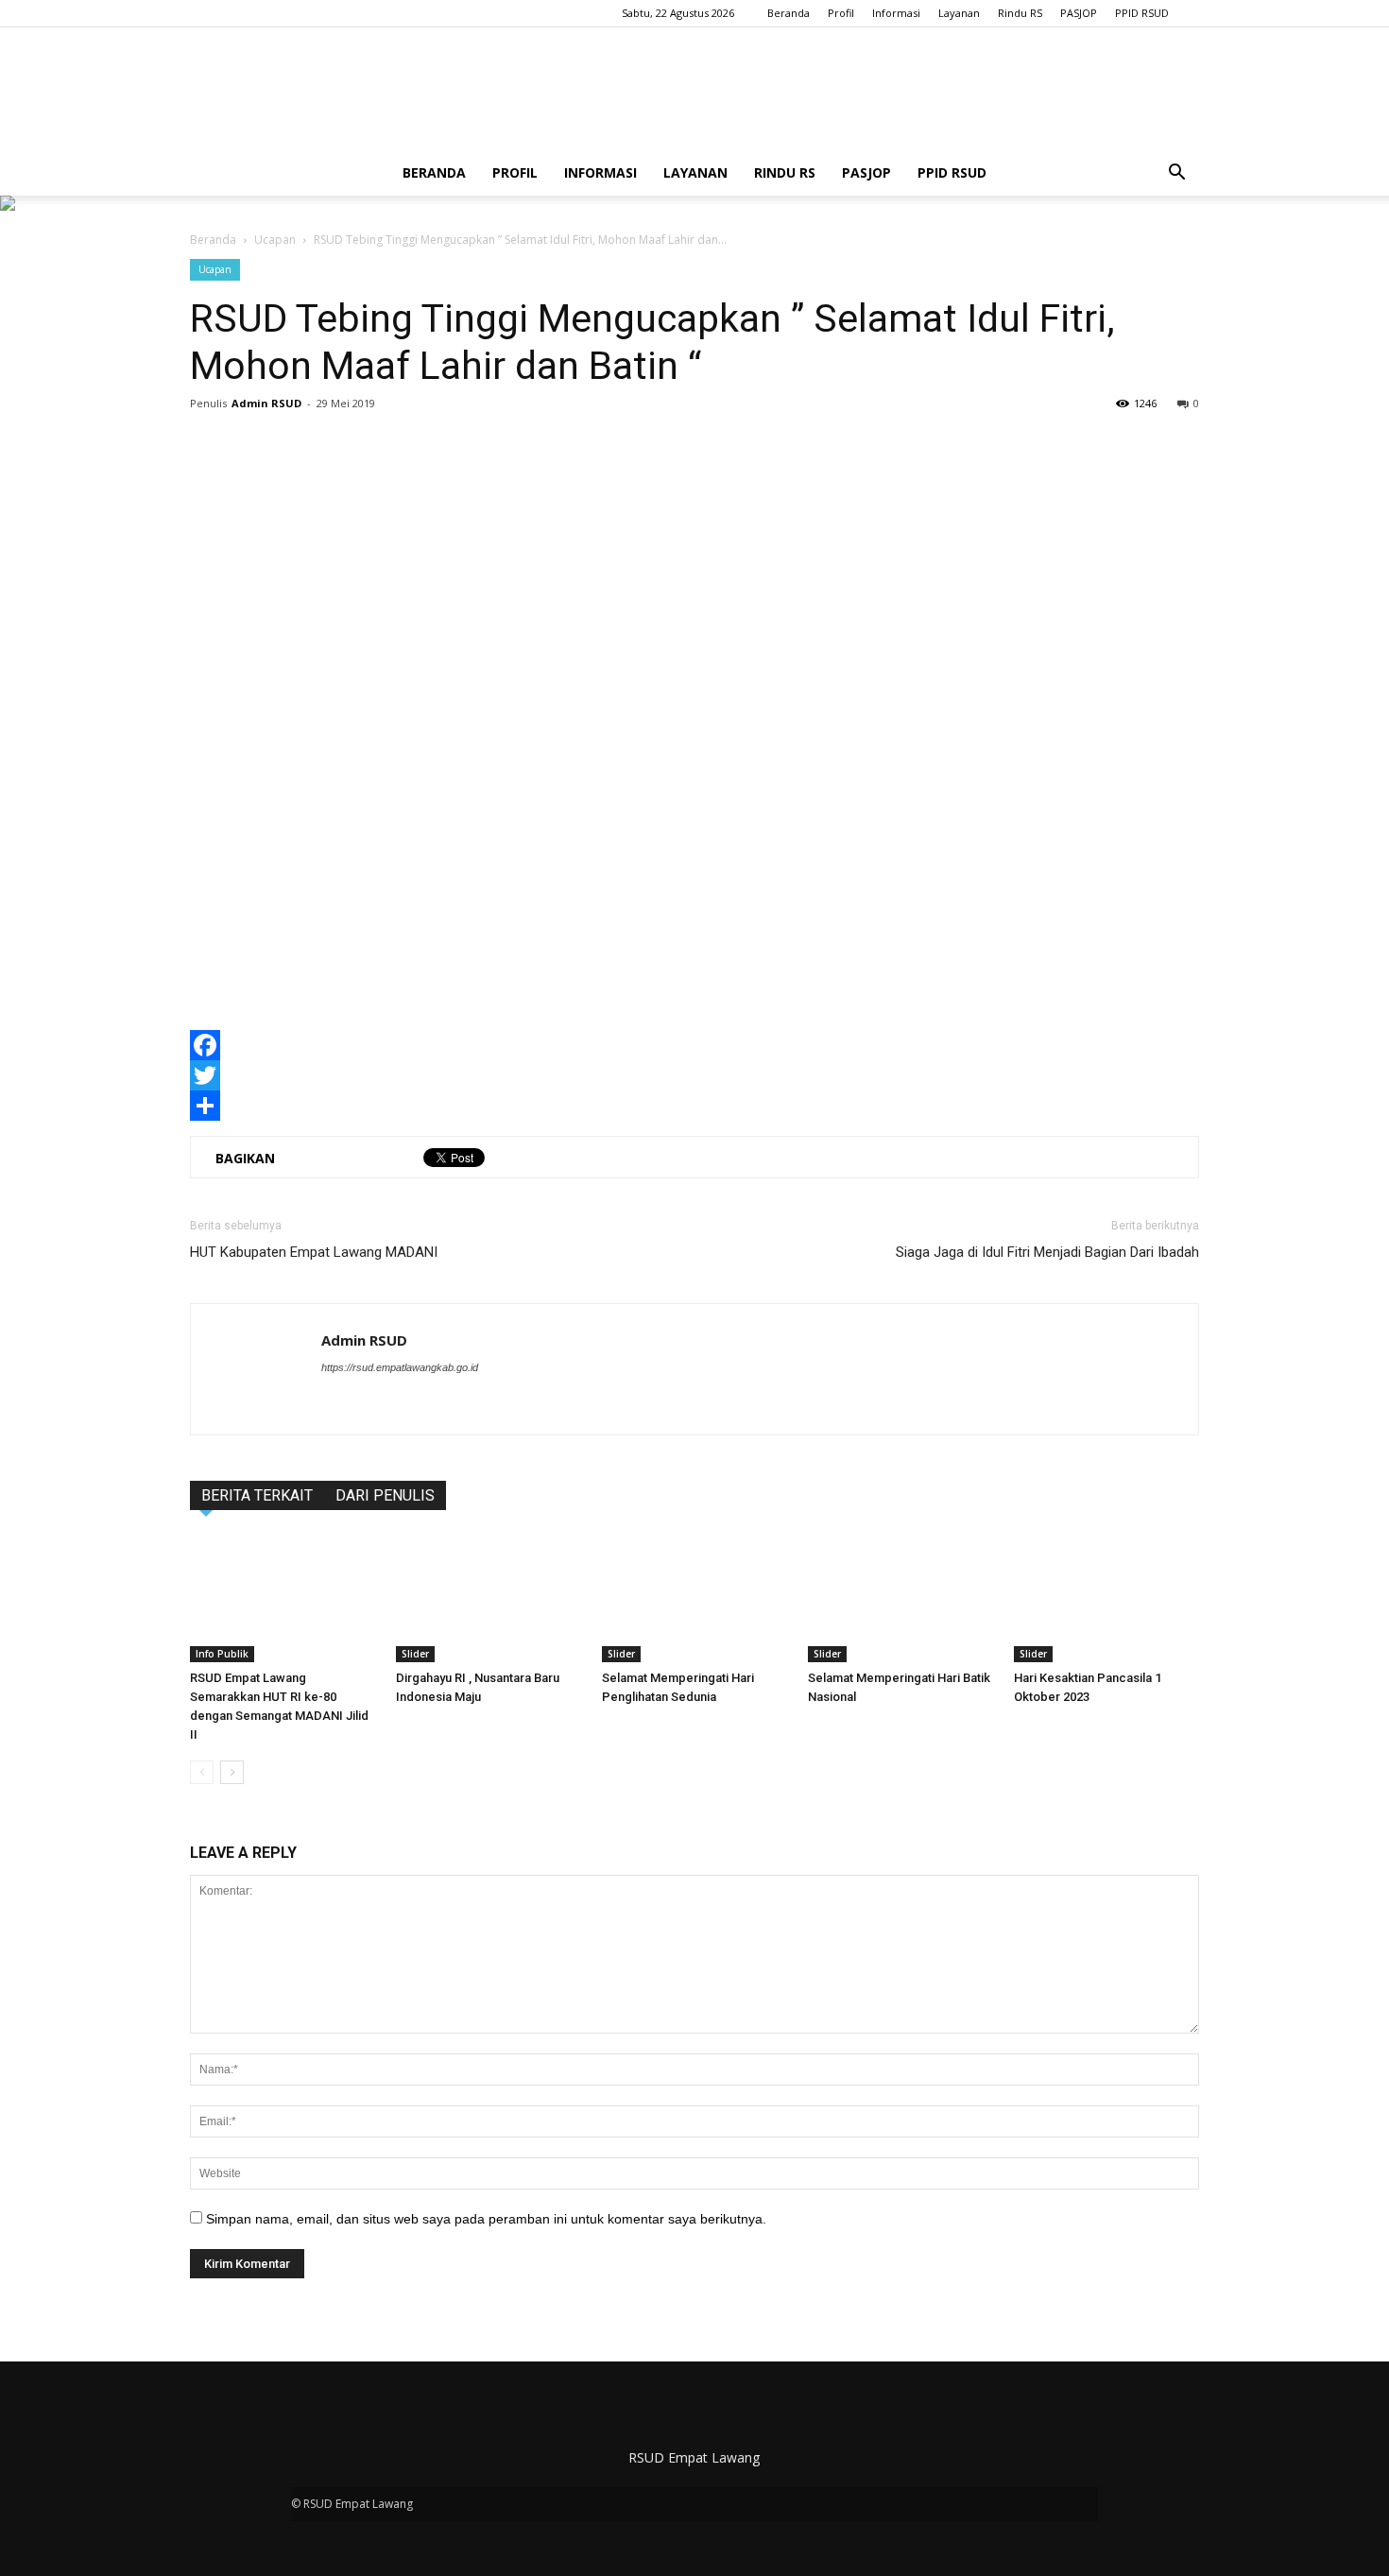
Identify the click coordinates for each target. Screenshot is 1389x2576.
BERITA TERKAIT (257, 1495)
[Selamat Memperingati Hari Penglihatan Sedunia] (694, 1598)
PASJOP (1079, 13)
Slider (415, 1654)
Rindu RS (1020, 13)
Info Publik (222, 1654)
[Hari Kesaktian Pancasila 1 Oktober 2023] (1106, 1598)
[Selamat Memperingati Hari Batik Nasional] (900, 1598)
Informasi (896, 13)
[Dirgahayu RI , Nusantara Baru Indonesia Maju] (489, 1598)
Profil (841, 13)
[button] (1176, 173)
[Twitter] (694, 1075)
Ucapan (275, 240)
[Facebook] (694, 1045)
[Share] (694, 1106)
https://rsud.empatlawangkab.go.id (400, 1367)
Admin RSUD (266, 403)
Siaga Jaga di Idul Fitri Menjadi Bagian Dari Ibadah (1047, 1252)
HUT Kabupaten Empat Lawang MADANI (314, 1252)
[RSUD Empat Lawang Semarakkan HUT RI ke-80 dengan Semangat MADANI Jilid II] (283, 1598)
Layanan (959, 13)
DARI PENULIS (385, 1495)
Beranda (789, 13)
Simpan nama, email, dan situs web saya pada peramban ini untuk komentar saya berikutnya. (486, 2219)
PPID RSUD (1142, 13)
